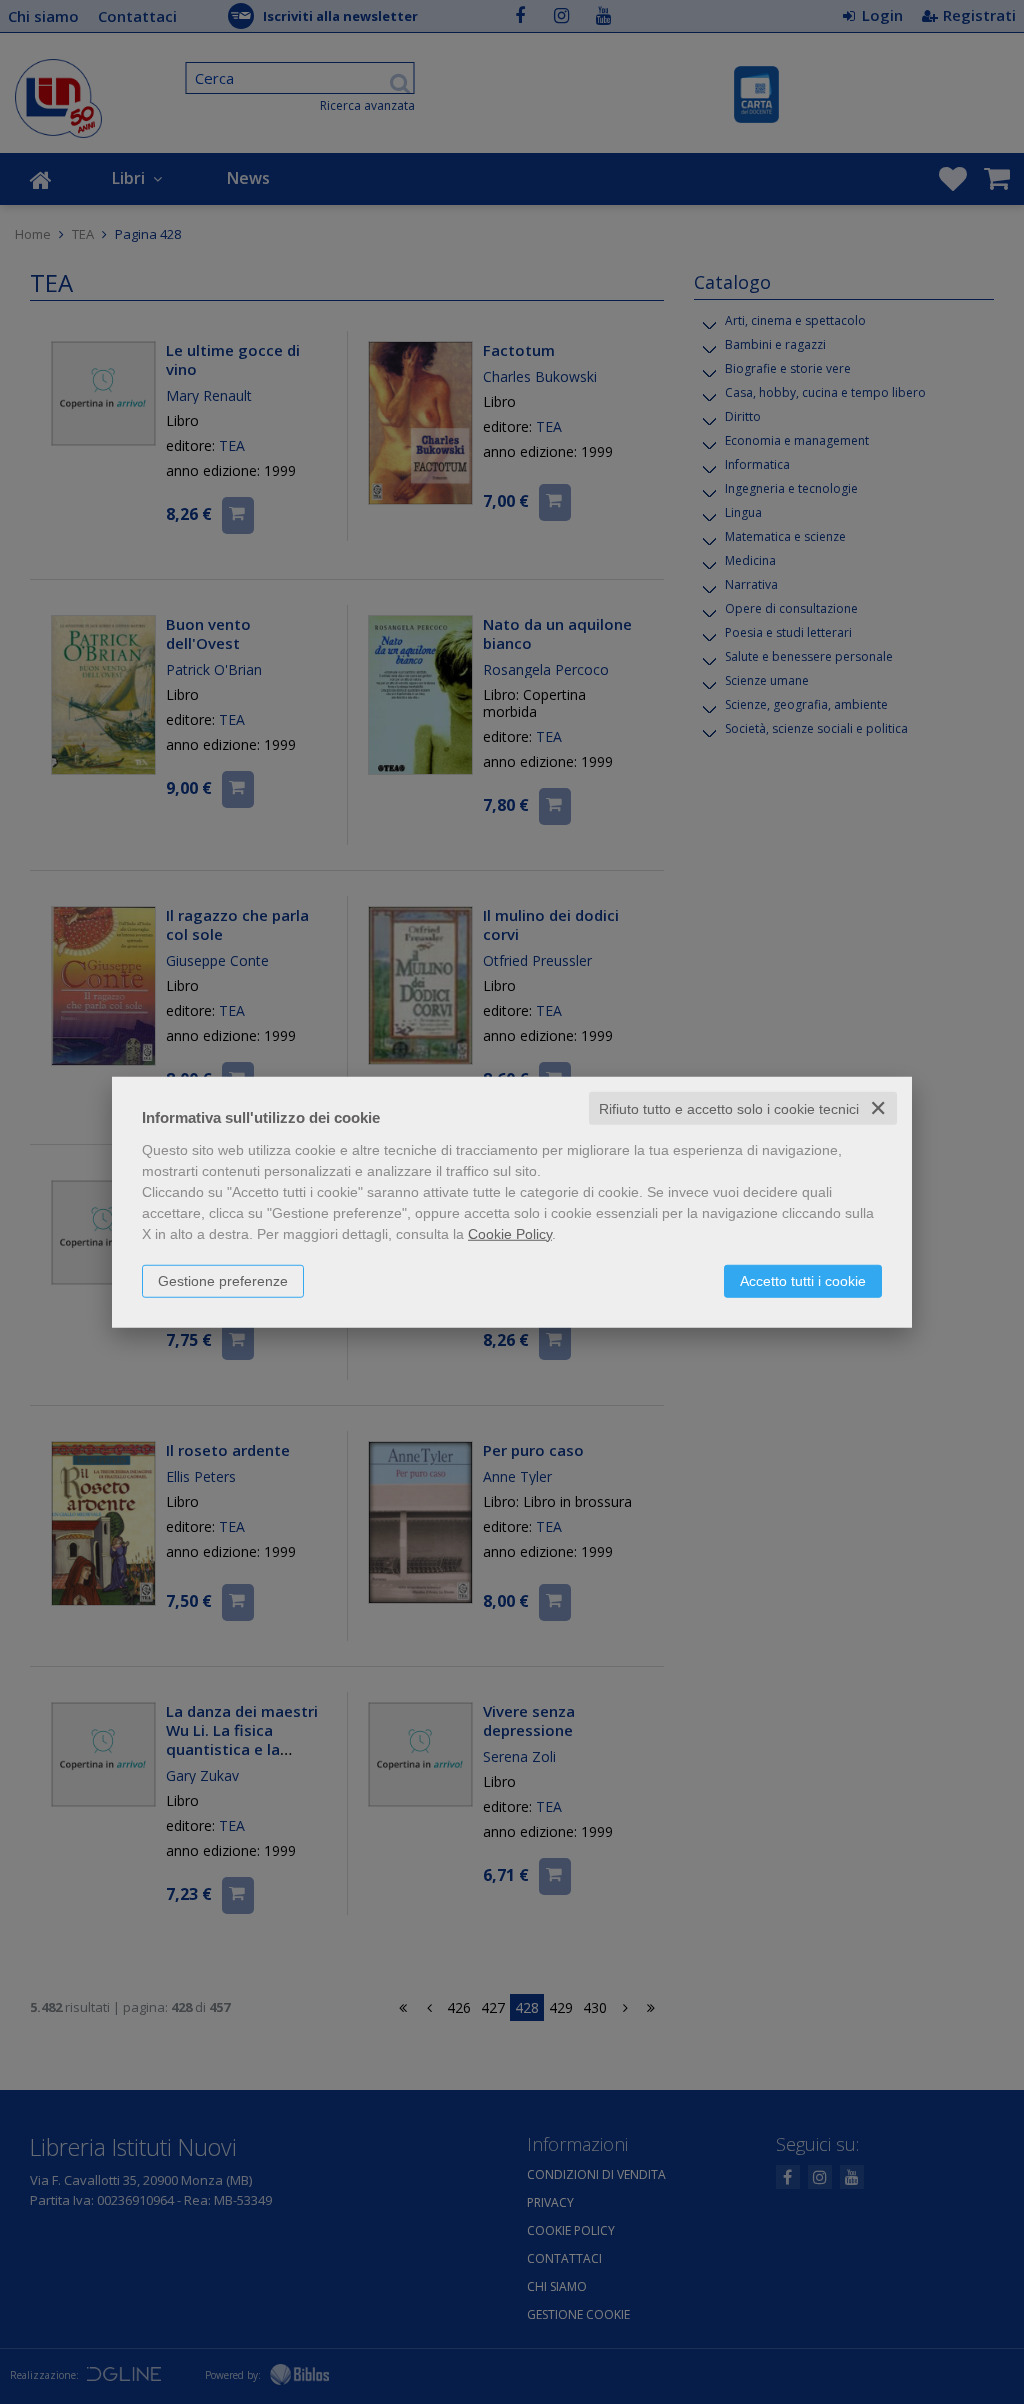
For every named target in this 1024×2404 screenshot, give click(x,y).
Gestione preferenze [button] (223, 1280)
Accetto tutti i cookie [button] (803, 1280)
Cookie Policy (510, 1233)
